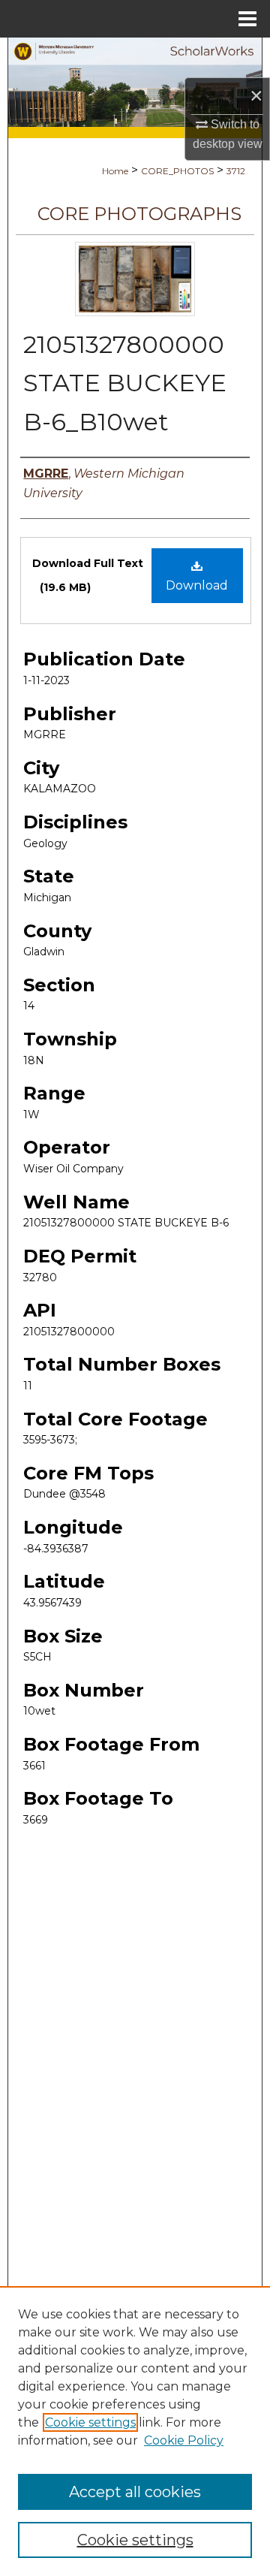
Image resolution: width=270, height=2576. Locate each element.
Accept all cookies (135, 2492)
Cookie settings (90, 2422)
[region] (135, 2431)
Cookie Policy (184, 2440)
